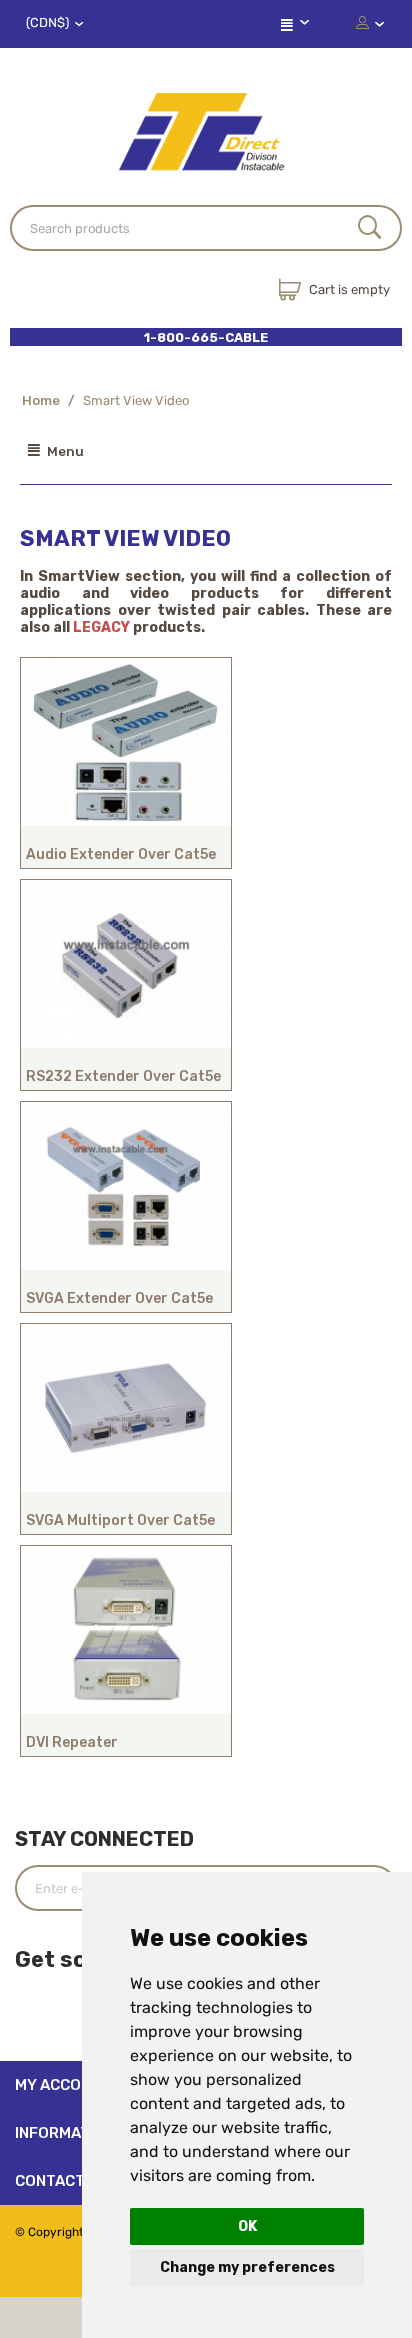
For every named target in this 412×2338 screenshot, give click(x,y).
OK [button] (247, 2226)
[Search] (369, 229)
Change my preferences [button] (247, 2267)
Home (41, 400)
